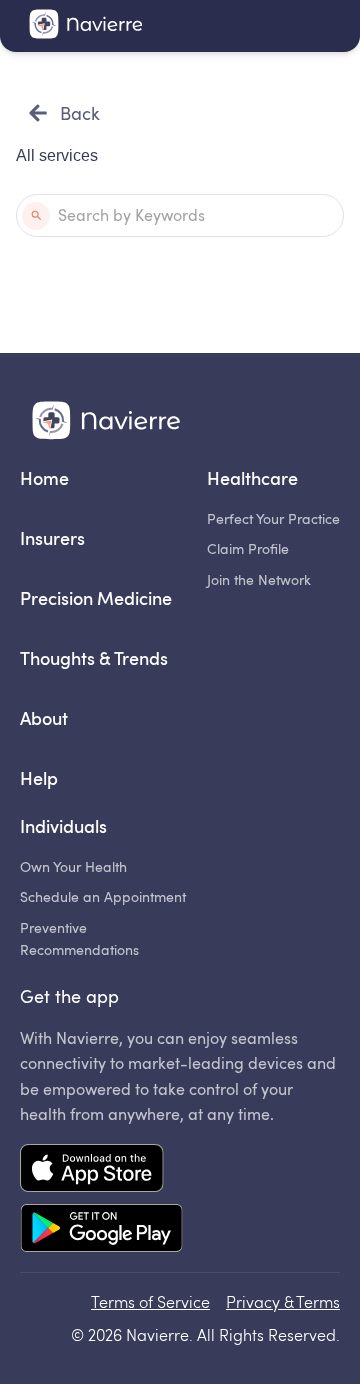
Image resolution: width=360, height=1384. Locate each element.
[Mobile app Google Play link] (101, 1230)
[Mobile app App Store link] (101, 1170)
